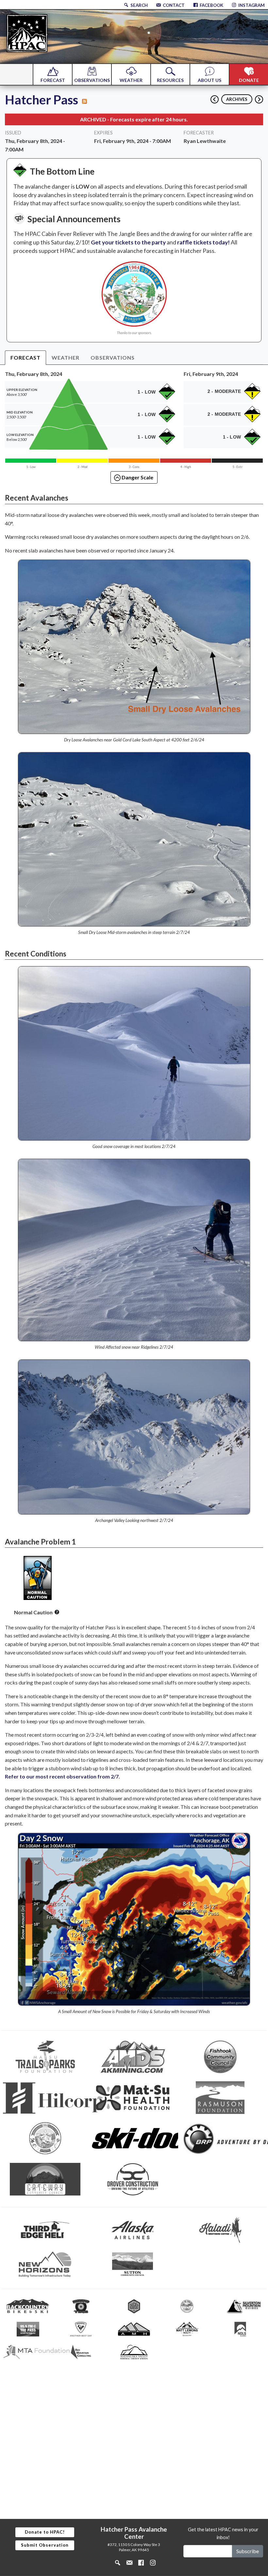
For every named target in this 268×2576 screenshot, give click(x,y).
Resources (170, 80)
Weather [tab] (66, 357)
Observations (92, 80)
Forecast (53, 80)
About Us (209, 80)
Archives (237, 99)
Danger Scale (137, 477)
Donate (249, 80)
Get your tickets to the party (128, 242)
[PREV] (213, 97)
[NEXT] (259, 97)
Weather (131, 80)
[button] (57, 1612)
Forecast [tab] (25, 357)
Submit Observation (45, 2545)
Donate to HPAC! (45, 2532)
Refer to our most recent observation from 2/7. (62, 1776)
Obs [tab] (113, 357)
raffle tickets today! (203, 242)
